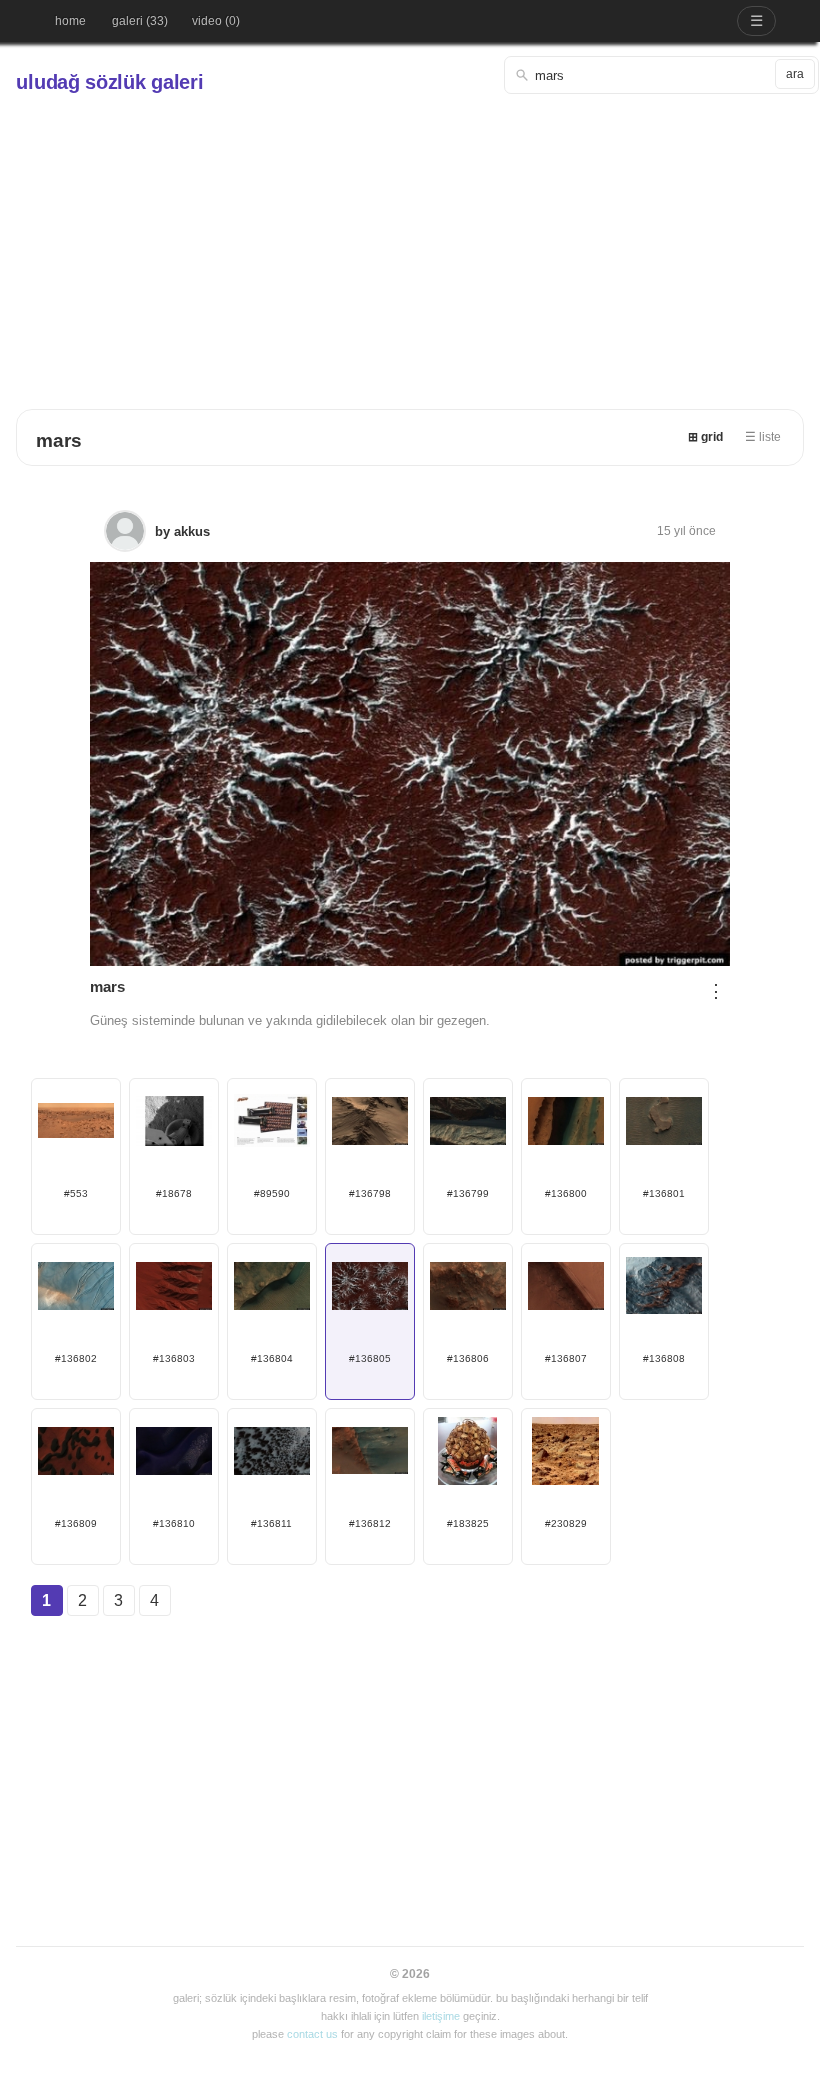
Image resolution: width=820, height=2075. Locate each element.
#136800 (566, 1193)
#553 (76, 1193)
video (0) (216, 21)
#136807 (566, 1358)
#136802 (76, 1358)
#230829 (566, 1523)
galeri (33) (140, 21)
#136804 (272, 1358)
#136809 (76, 1523)
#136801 (664, 1193)
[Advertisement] (410, 244)
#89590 (272, 1193)
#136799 (468, 1193)
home (70, 21)
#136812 (370, 1523)
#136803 (174, 1358)
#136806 (468, 1358)
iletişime (441, 2016)
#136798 (370, 1193)
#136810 (174, 1523)
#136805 (370, 1358)
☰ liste (763, 437)
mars (59, 440)
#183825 (468, 1523)
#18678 (174, 1193)
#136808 (664, 1358)
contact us (312, 2034)
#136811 (271, 1523)
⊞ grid (705, 437)
